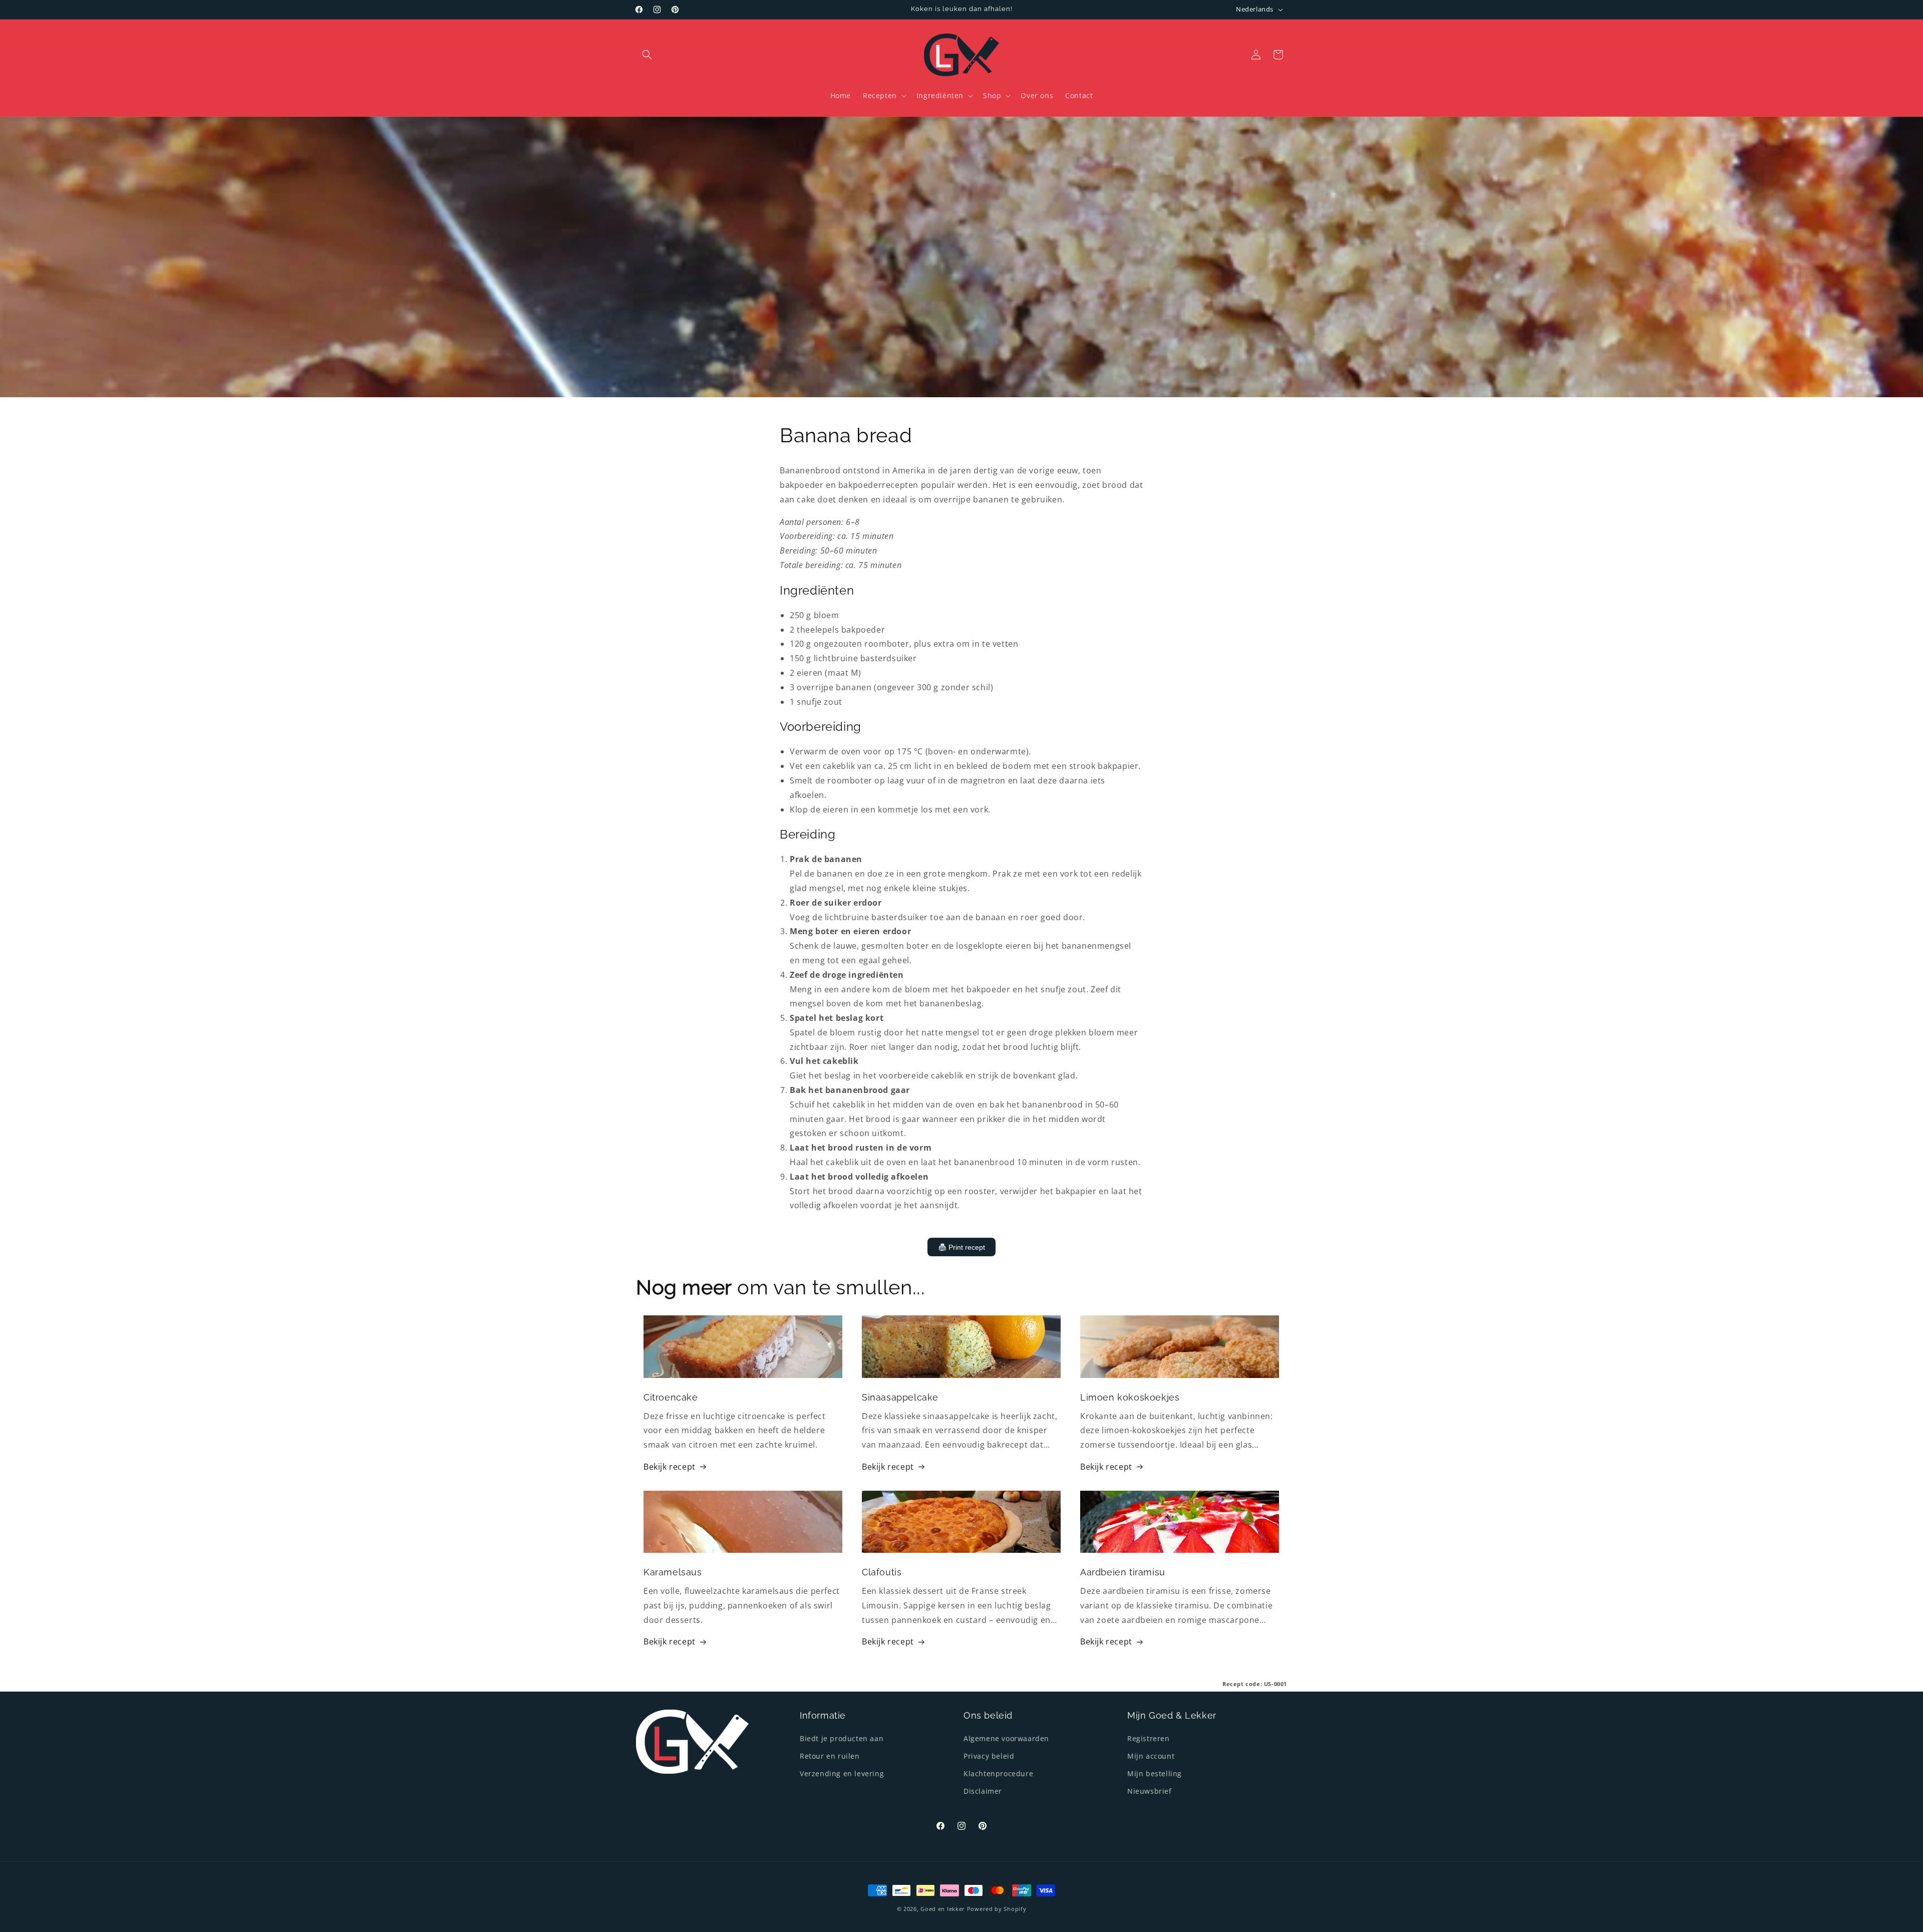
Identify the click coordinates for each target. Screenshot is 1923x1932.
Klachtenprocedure (998, 1773)
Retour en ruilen (830, 1756)
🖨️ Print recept (961, 1247)
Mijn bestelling (1155, 1773)
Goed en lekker (943, 1909)
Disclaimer (983, 1791)
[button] (647, 55)
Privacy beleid (989, 1756)
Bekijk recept (670, 1467)
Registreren (1149, 1738)
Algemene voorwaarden (1006, 1738)
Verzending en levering (842, 1773)
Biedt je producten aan (842, 1738)
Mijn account (1151, 1756)
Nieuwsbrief (1150, 1791)
